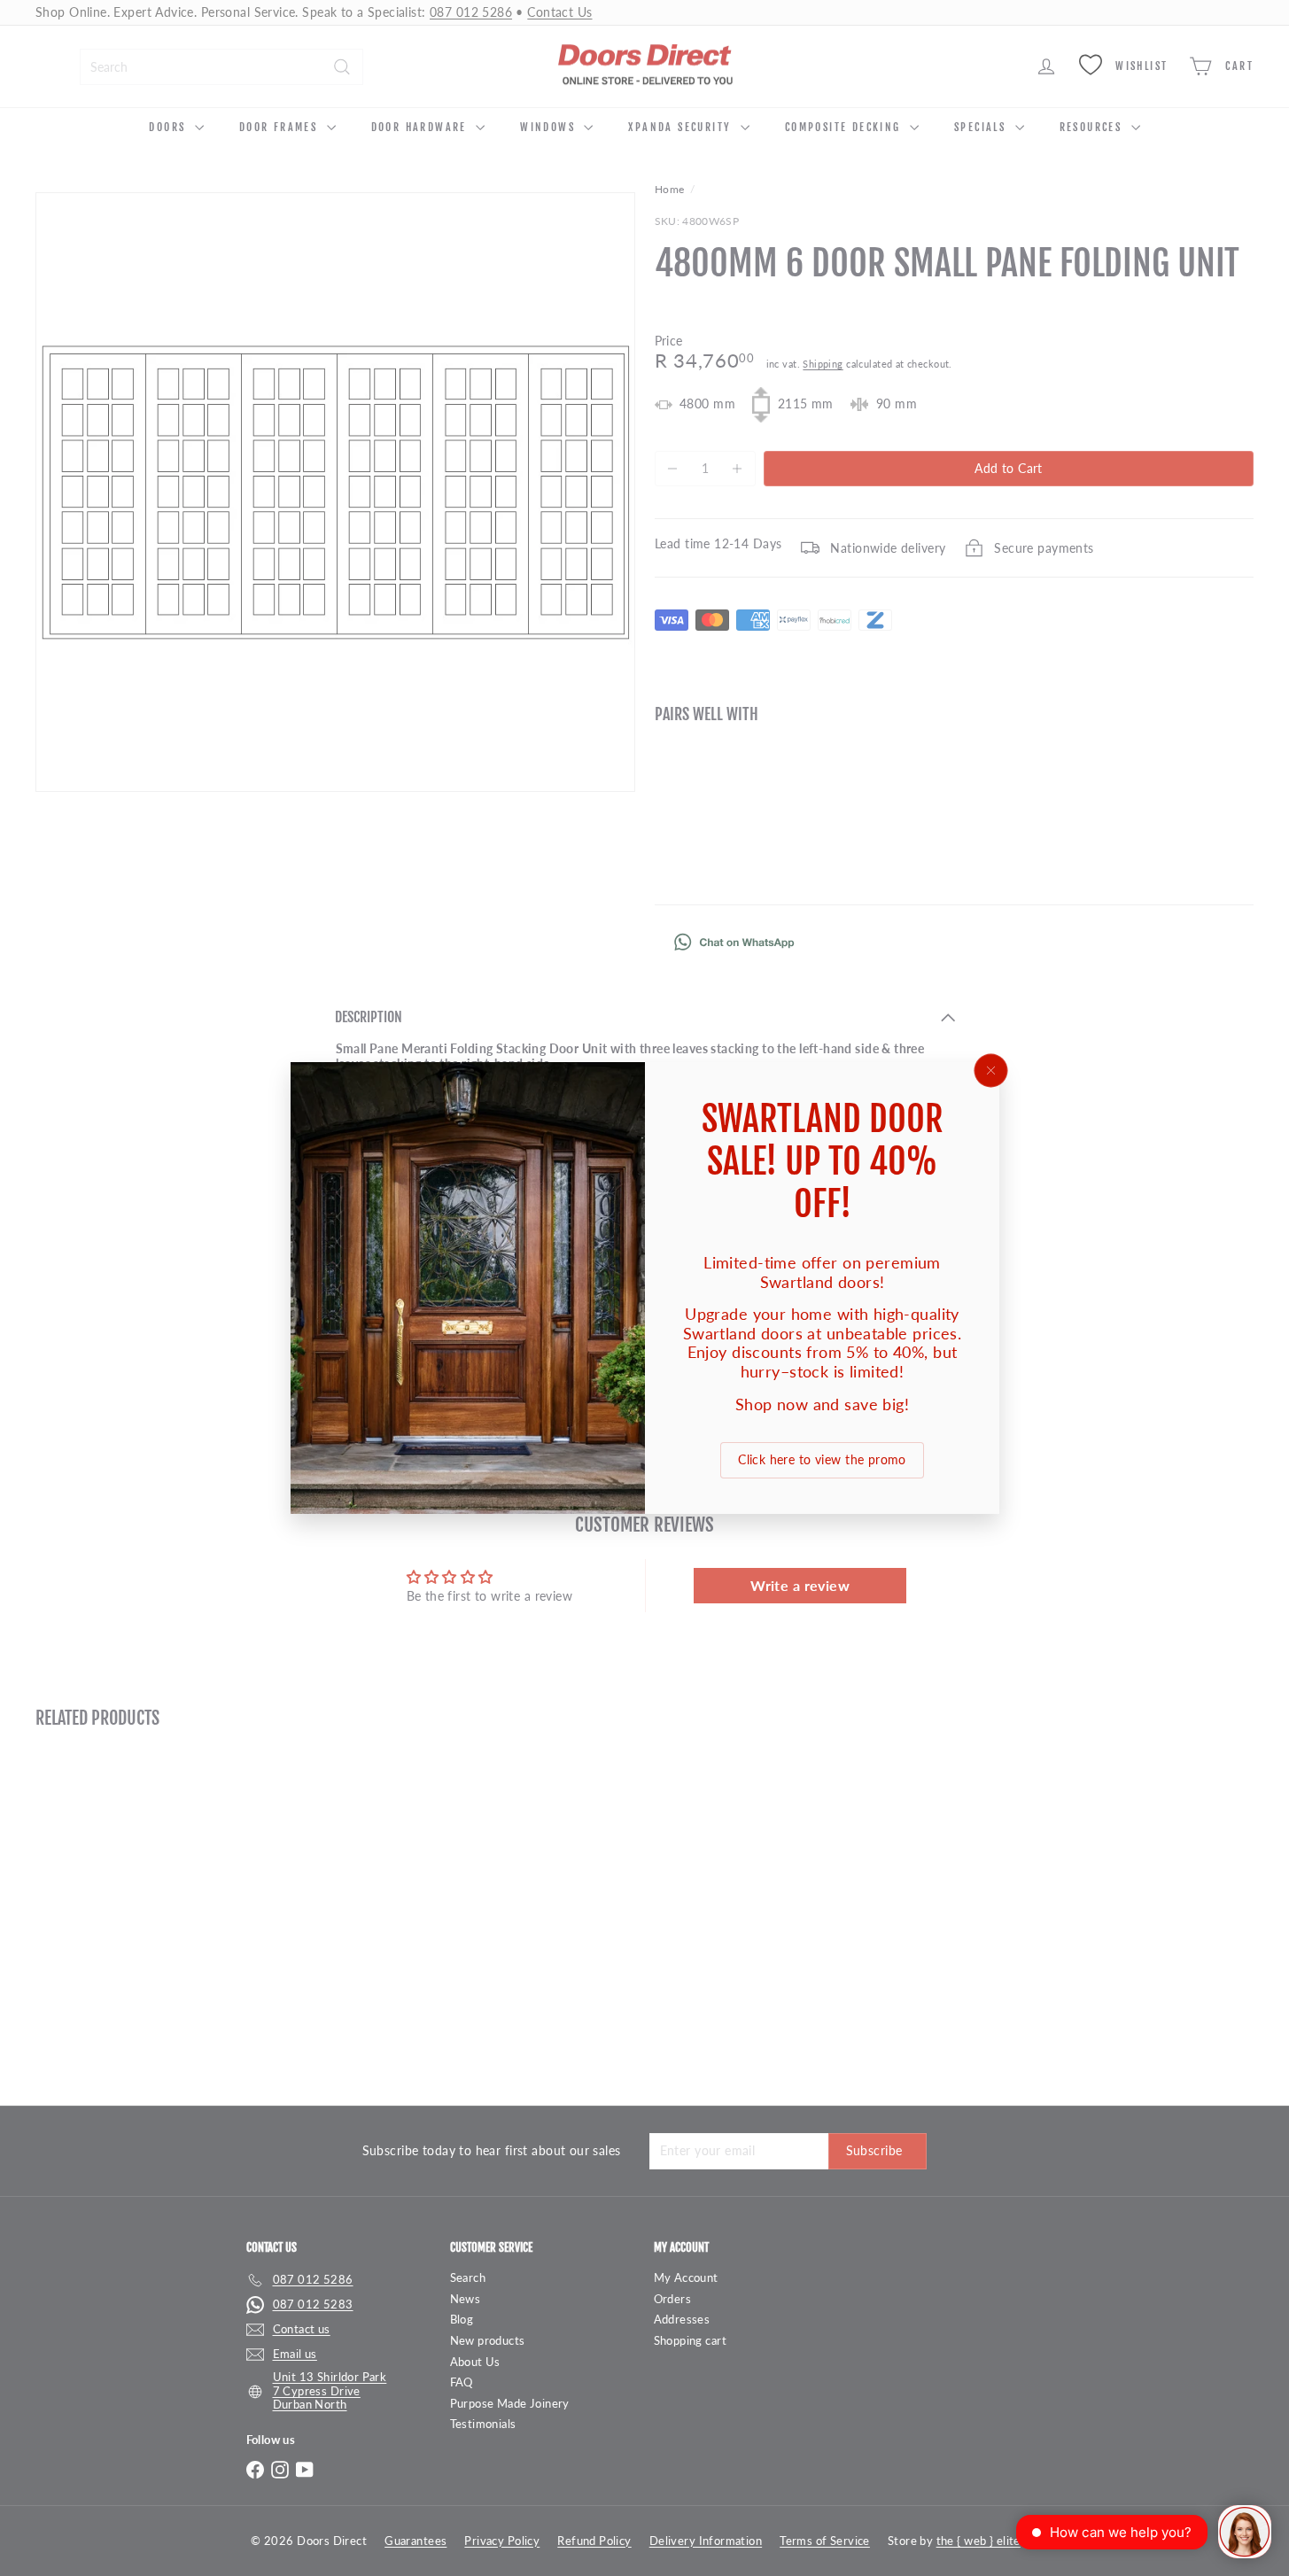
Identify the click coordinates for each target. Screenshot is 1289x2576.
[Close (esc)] (990, 1071)
